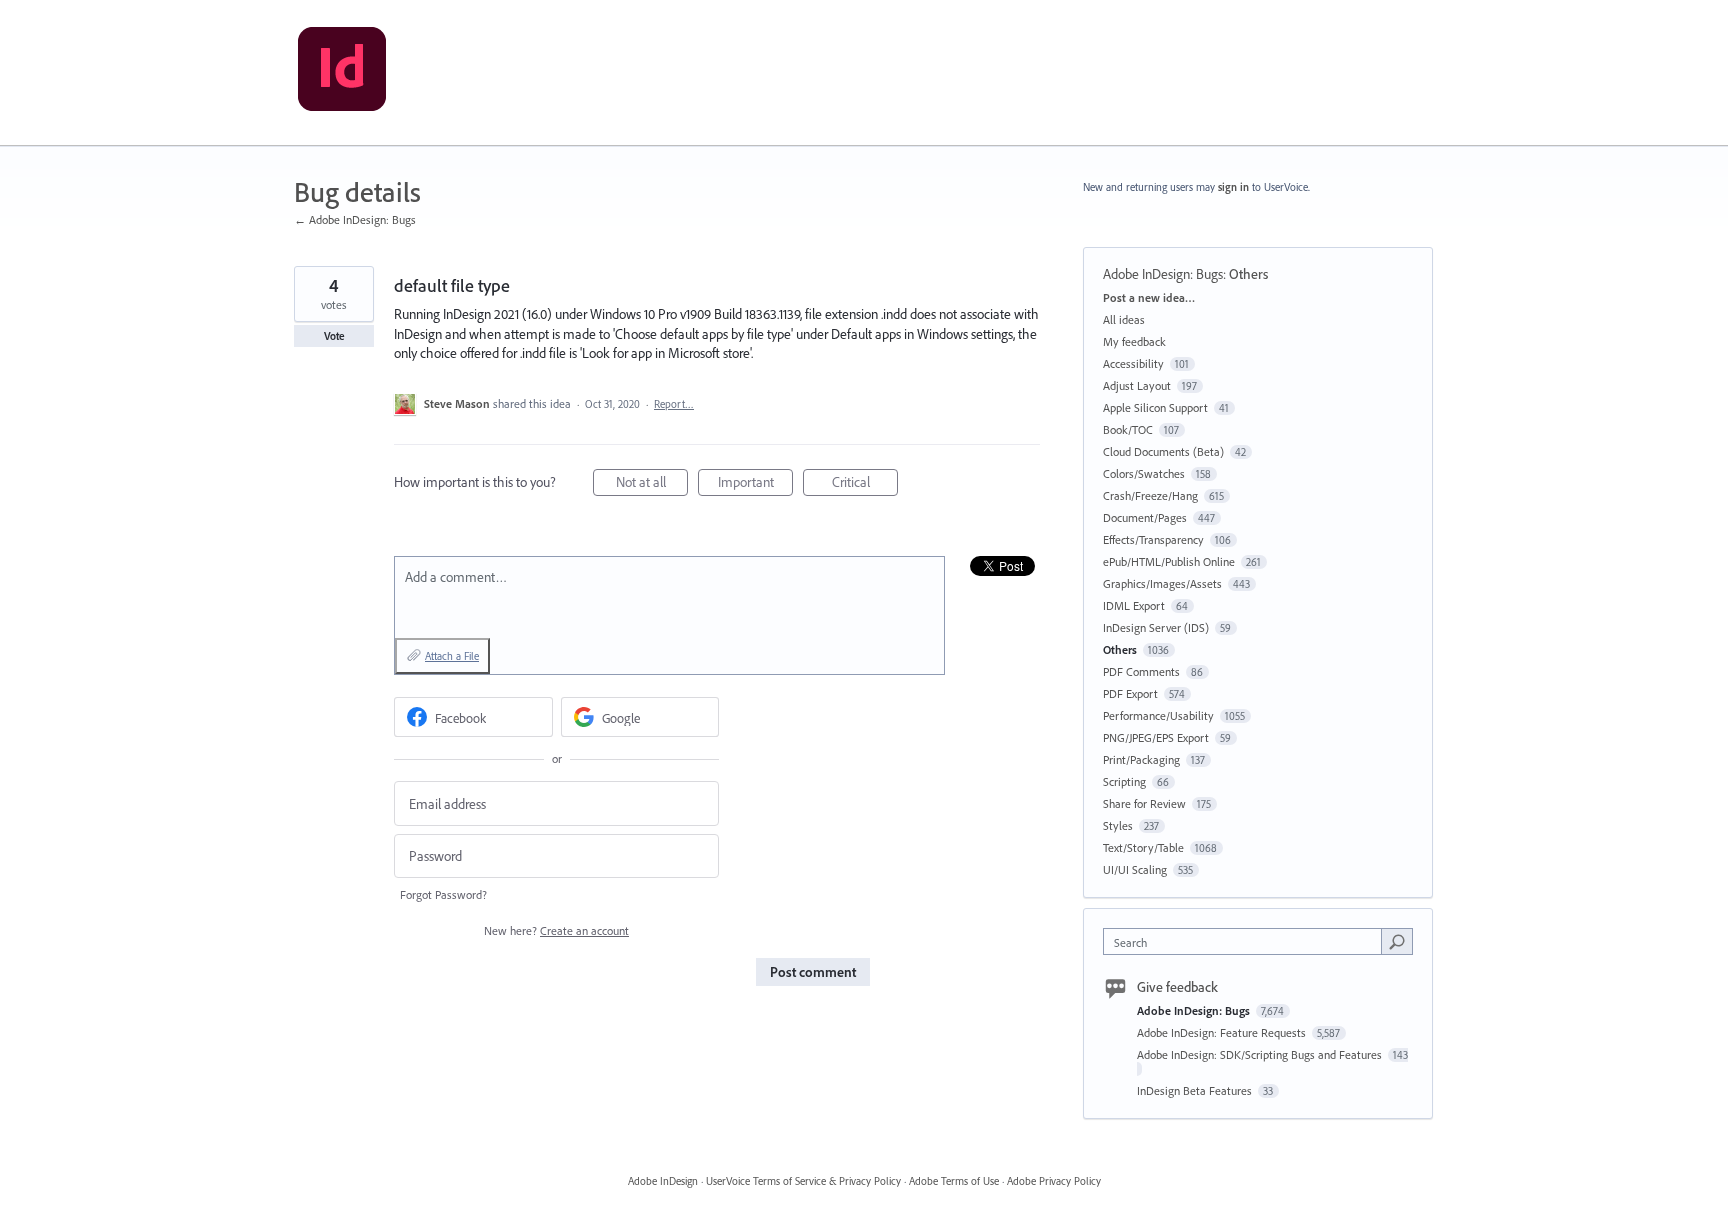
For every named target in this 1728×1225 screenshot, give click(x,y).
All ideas (1124, 319)
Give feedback (1177, 987)
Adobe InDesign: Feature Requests (1223, 1032)
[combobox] (1247, 941)
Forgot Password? (443, 894)
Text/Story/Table (1143, 847)
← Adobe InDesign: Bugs (355, 219)
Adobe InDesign (663, 1181)
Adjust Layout (1137, 385)
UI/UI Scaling (1135, 869)
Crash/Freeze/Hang (1150, 495)
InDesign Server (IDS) (1156, 627)
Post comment (813, 972)
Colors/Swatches (1144, 473)
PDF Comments (1141, 671)
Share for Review (1144, 803)
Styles (1118, 825)
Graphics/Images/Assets (1162, 583)
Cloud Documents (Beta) (1163, 451)
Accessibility (1133, 363)
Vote (334, 336)
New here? (556, 930)
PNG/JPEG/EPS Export (1156, 737)
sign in (1233, 187)
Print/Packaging (1141, 759)
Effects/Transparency (1153, 539)
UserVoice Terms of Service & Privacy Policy (803, 1181)
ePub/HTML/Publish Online (1169, 561)
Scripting (1124, 781)
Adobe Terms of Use (954, 1181)
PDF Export (1130, 693)
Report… (674, 404)
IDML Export (1134, 605)
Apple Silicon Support (1155, 407)
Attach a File (452, 656)
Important (755, 484)
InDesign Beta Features (1196, 1090)
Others (1248, 274)
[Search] (1397, 941)
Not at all (652, 484)
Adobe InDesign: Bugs (1163, 274)
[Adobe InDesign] (342, 73)
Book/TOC (1128, 429)
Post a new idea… (1149, 297)
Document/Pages (1145, 517)
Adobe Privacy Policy (1054, 1181)
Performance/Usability (1158, 715)
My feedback (1134, 341)
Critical (865, 484)
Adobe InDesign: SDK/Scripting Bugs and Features (1261, 1054)
